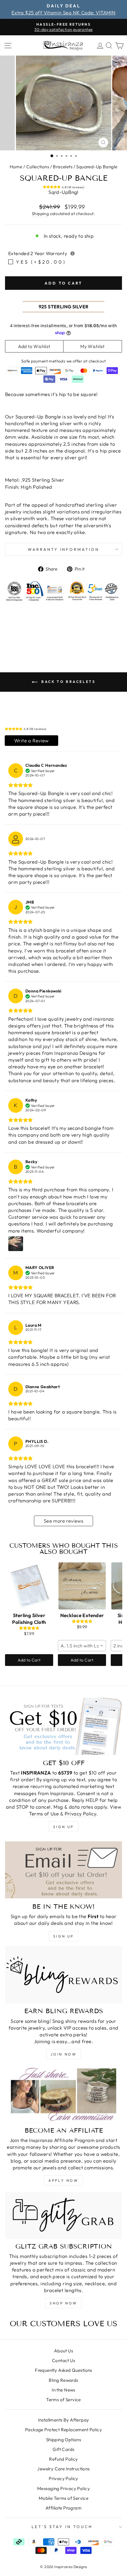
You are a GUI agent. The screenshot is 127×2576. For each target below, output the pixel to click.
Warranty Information (64, 549)
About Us (63, 2351)
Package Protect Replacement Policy (63, 2430)
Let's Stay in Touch (62, 2527)
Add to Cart (29, 1660)
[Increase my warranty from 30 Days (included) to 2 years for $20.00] (73, 253)
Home (16, 167)
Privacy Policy (81, 1813)
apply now (63, 2180)
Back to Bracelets (68, 682)
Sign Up (63, 1936)
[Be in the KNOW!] (63, 1870)
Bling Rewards (63, 2380)
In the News (63, 2390)
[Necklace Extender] (82, 1586)
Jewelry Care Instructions (63, 2469)
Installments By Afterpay (64, 2420)
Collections (38, 167)
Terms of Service (63, 2400)
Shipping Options (64, 2440)
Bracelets (63, 167)
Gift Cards (63, 2449)
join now (64, 2054)
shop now (63, 2303)
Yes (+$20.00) (41, 262)
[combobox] (82, 1646)
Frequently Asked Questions (63, 2370)
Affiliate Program (63, 2508)
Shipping (40, 214)
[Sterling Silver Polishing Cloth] (29, 1586)
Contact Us (63, 2360)
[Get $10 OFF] (63, 1726)
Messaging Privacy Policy (63, 2488)
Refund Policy (63, 2459)
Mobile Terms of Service (64, 2498)
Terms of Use (44, 1813)
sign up (63, 1827)
